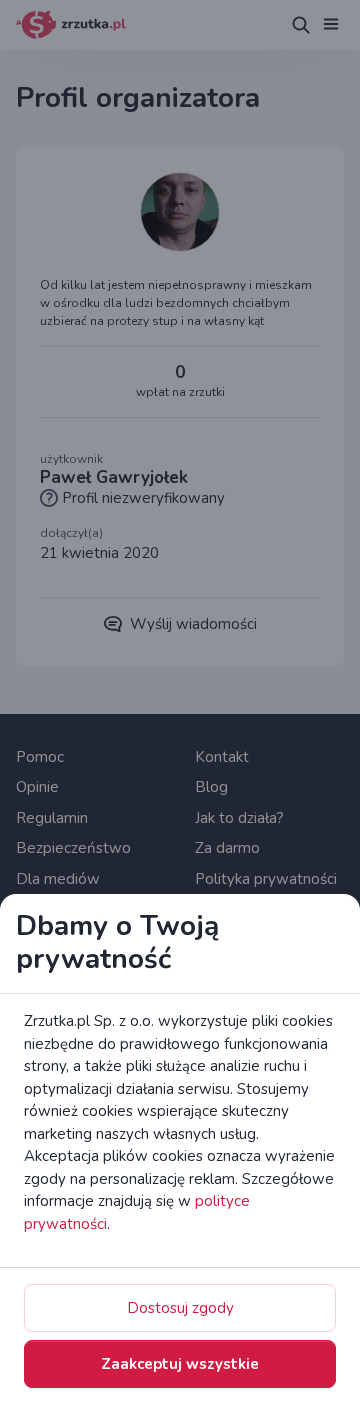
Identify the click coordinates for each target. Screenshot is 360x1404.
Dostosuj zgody (180, 1308)
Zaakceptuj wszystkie (180, 1364)
